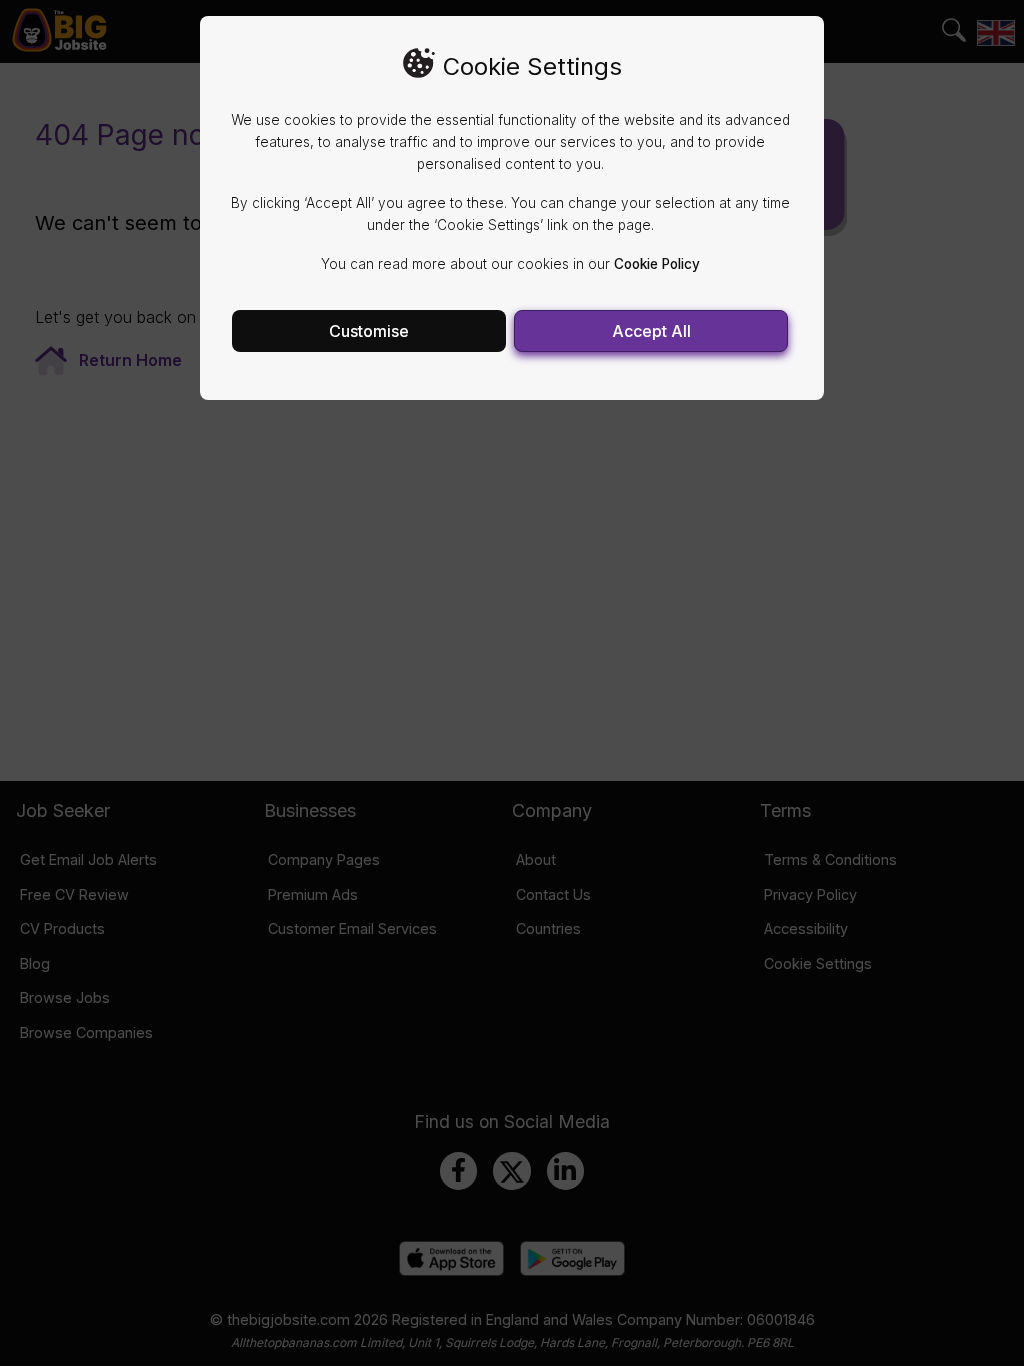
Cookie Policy (657, 264)
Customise (369, 331)
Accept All (651, 331)
